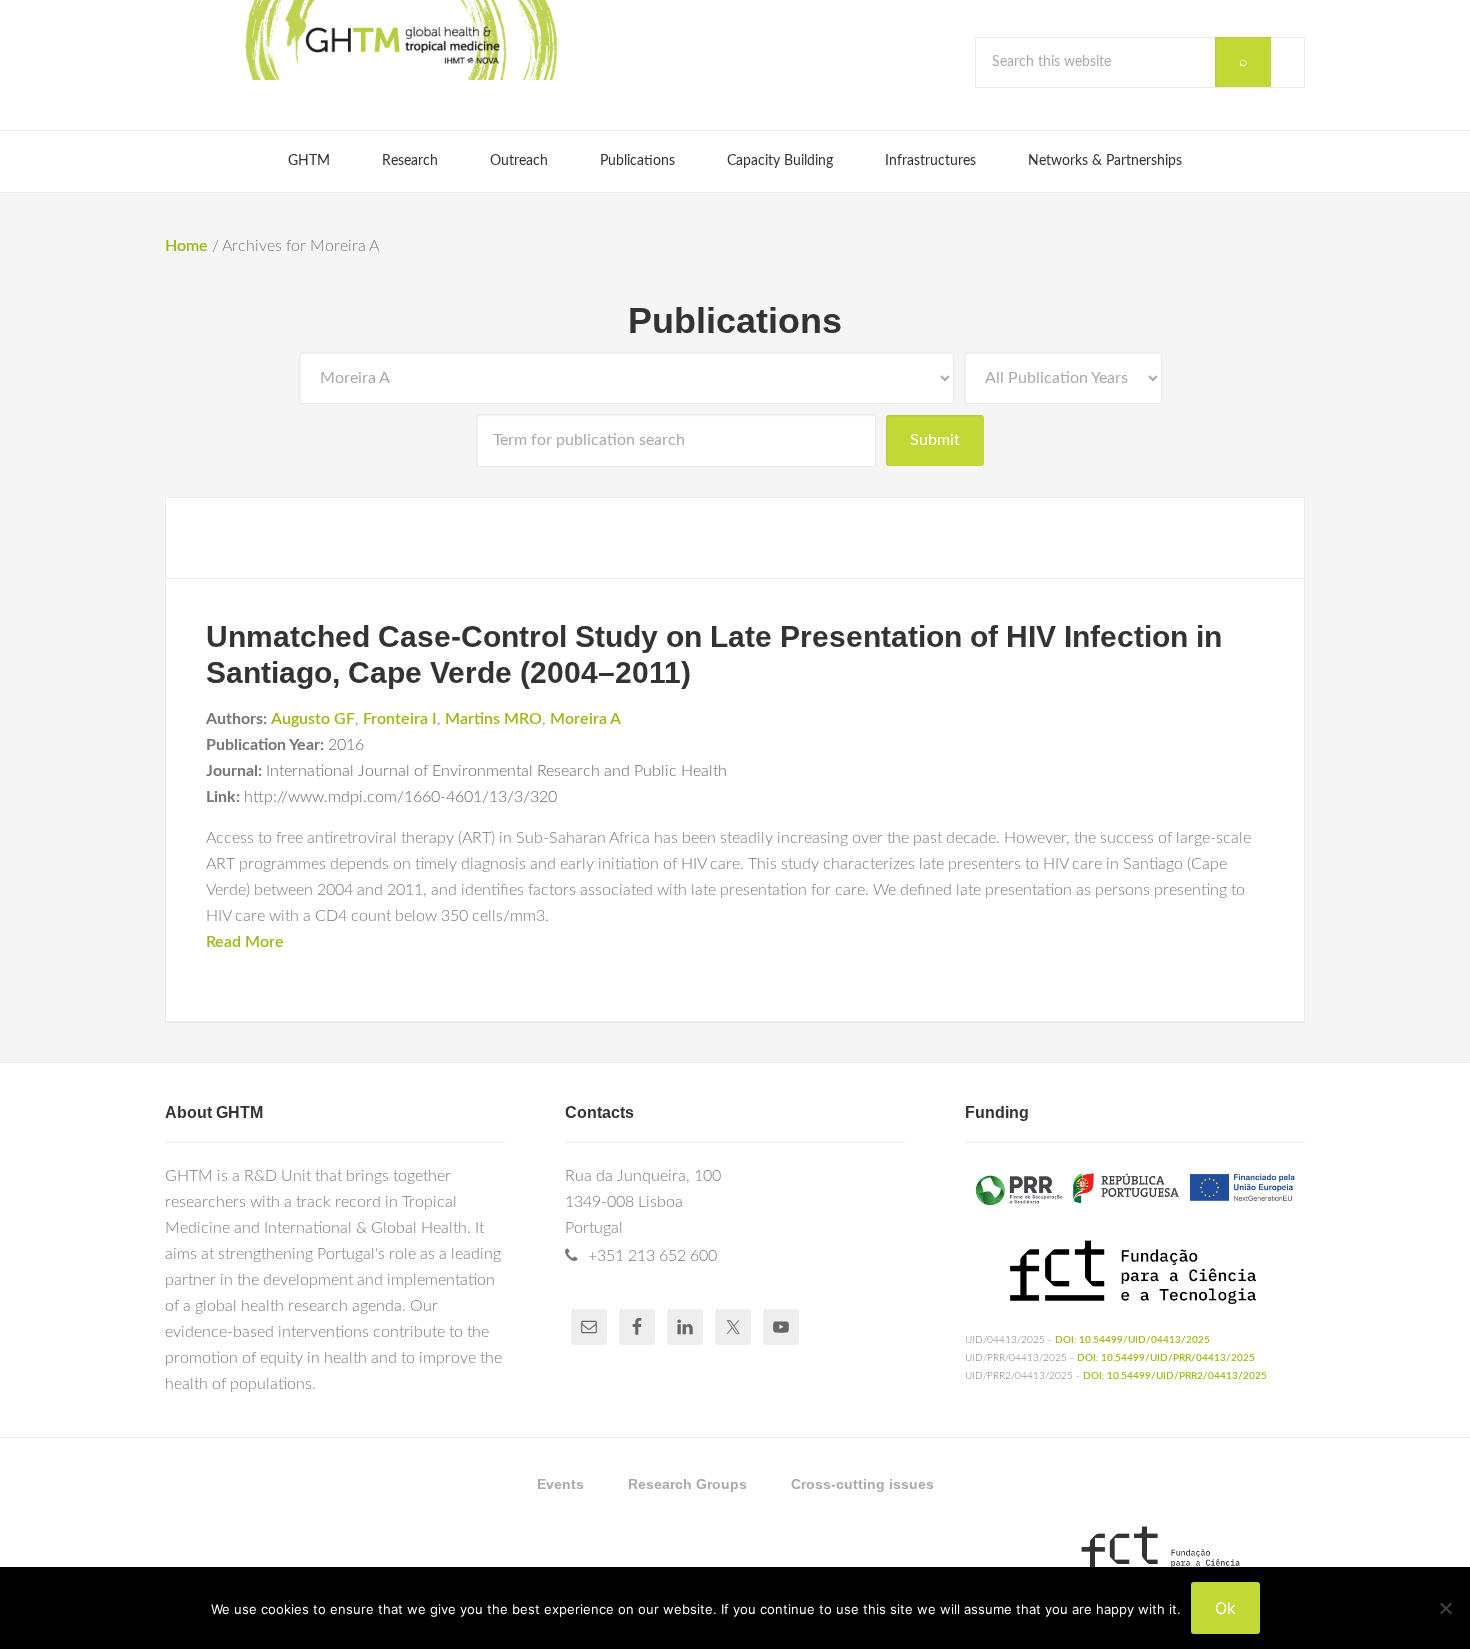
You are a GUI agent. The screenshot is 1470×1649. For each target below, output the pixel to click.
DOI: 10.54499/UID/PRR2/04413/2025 (1175, 1376)
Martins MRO (493, 719)
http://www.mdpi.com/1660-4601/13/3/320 (400, 797)
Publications (735, 320)
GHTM (400, 40)
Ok (1225, 1608)
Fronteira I (400, 719)
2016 (346, 745)
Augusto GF (313, 719)
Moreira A (585, 719)
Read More (245, 942)
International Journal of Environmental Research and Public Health (496, 771)
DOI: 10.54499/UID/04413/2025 (1132, 1340)
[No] (1445, 1608)
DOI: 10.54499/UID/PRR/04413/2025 (1166, 1358)
